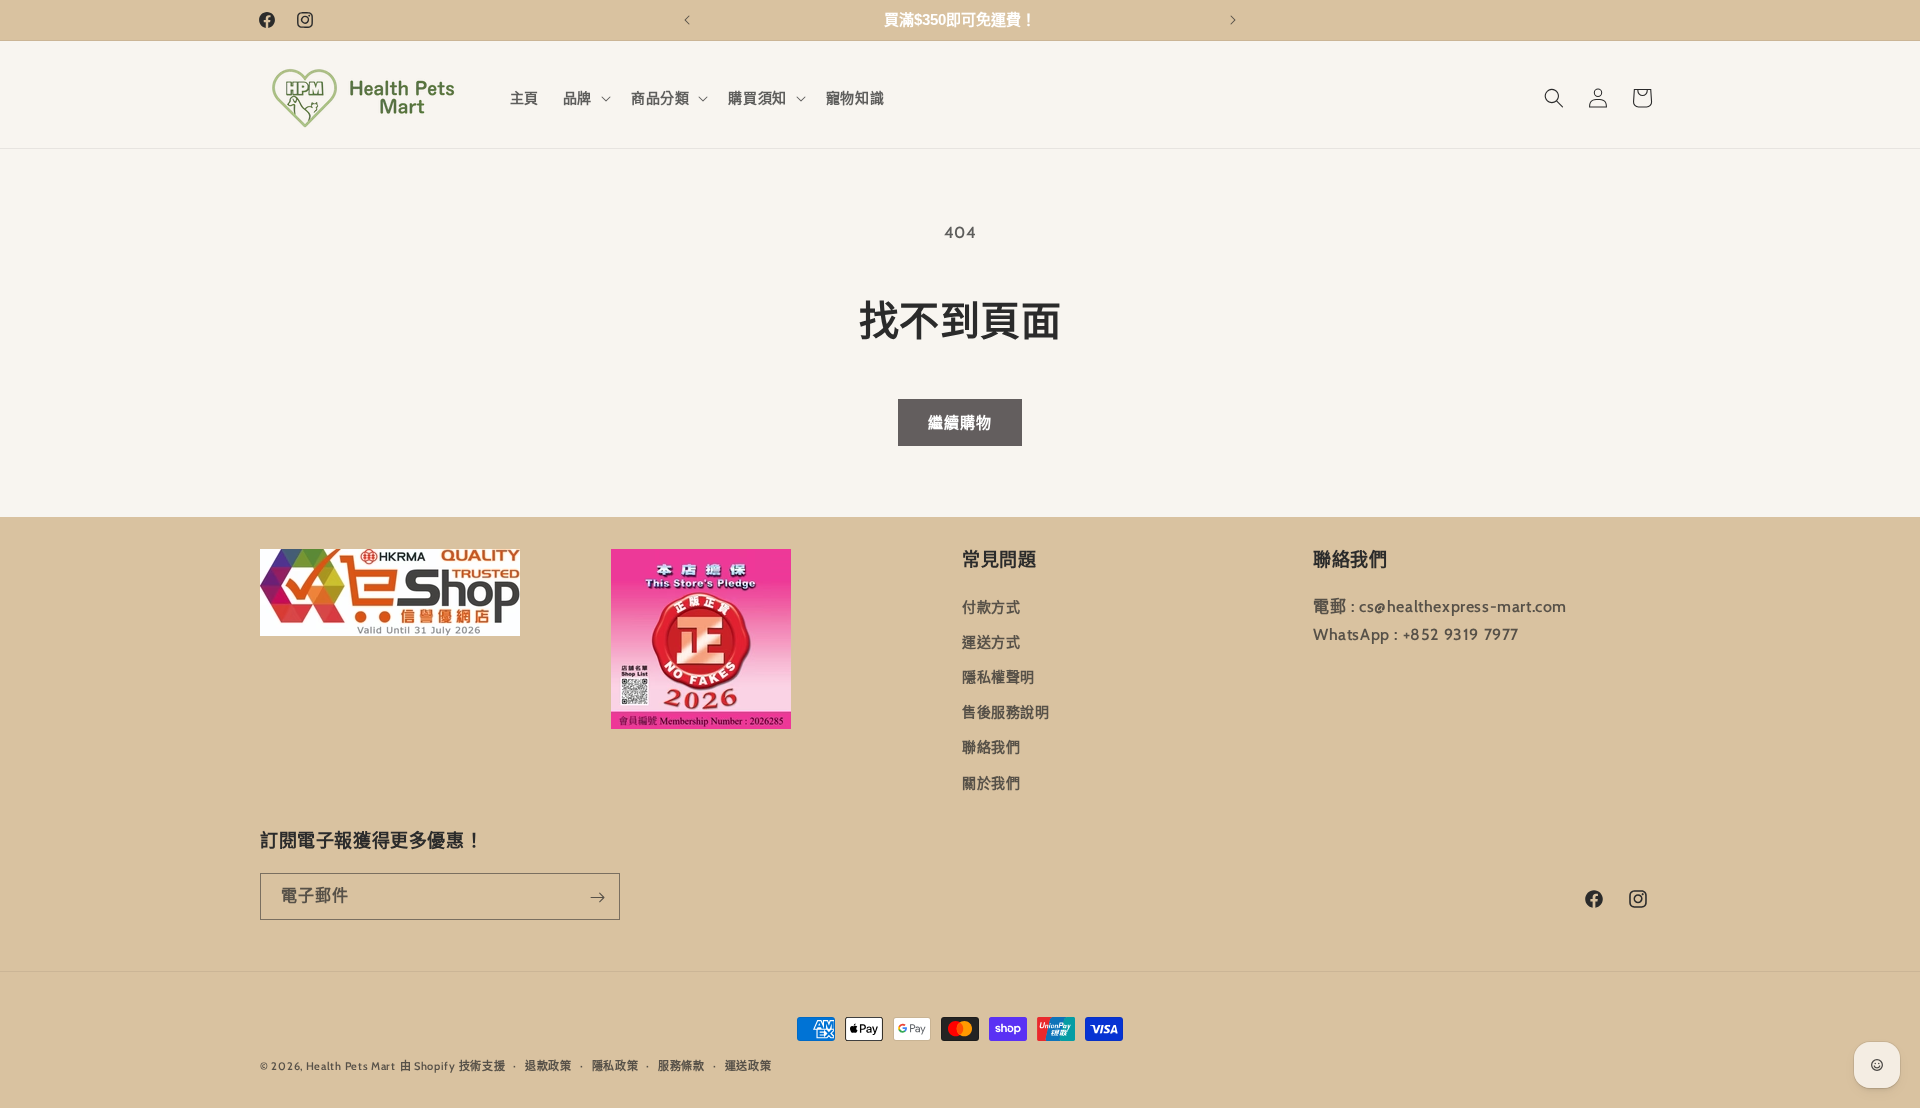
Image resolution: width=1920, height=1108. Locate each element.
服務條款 (681, 1065)
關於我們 (991, 782)
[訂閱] (597, 897)
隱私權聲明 (998, 676)
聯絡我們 (991, 747)
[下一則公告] (1233, 20)
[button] (585, 98)
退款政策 (548, 1065)
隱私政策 (615, 1065)
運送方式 (991, 641)
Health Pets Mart (351, 1066)
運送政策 (748, 1065)
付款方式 (991, 606)
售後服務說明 (1006, 712)
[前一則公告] (687, 20)
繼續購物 (960, 423)
